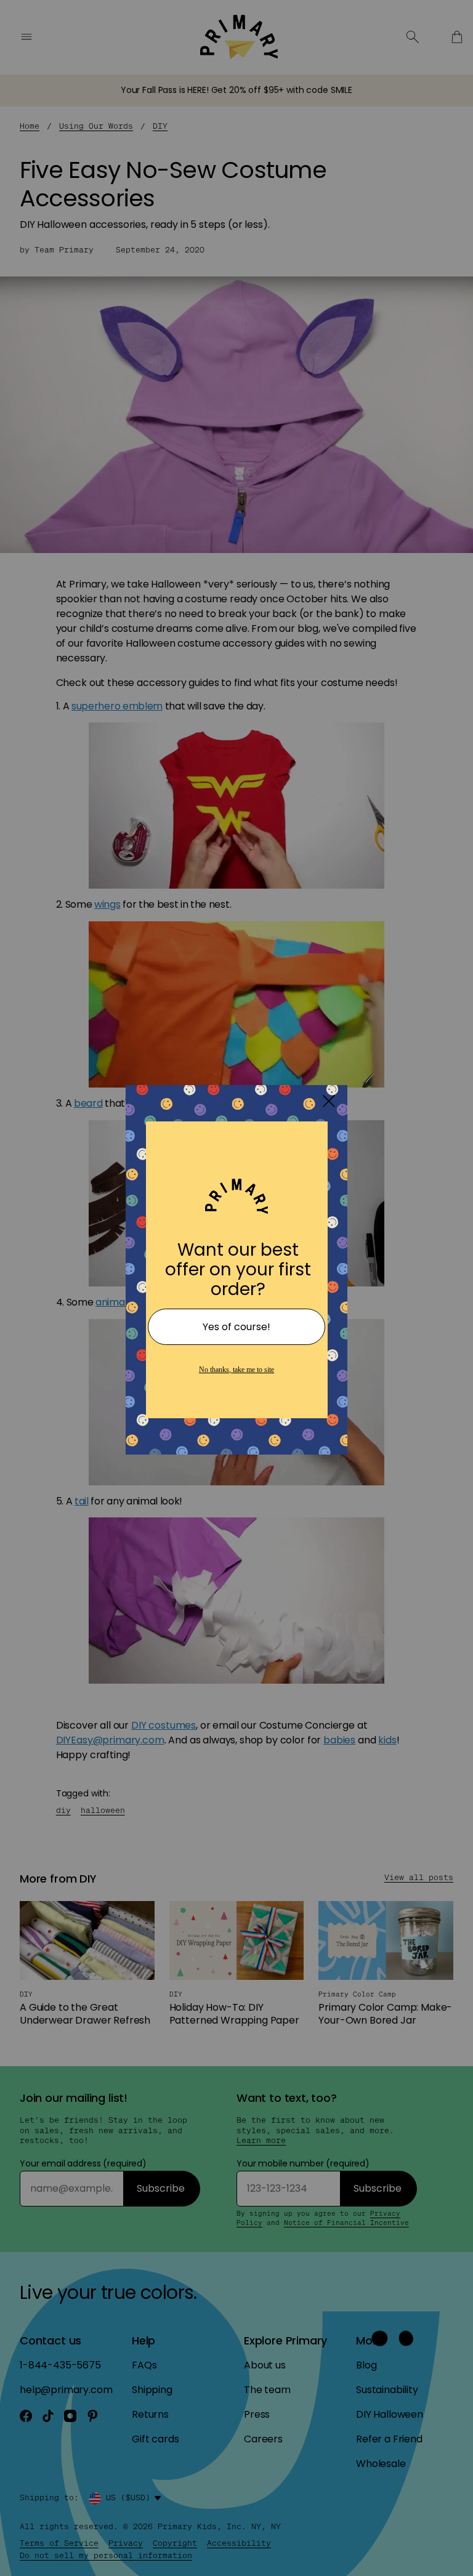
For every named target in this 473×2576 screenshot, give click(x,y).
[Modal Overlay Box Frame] (236, 1288)
